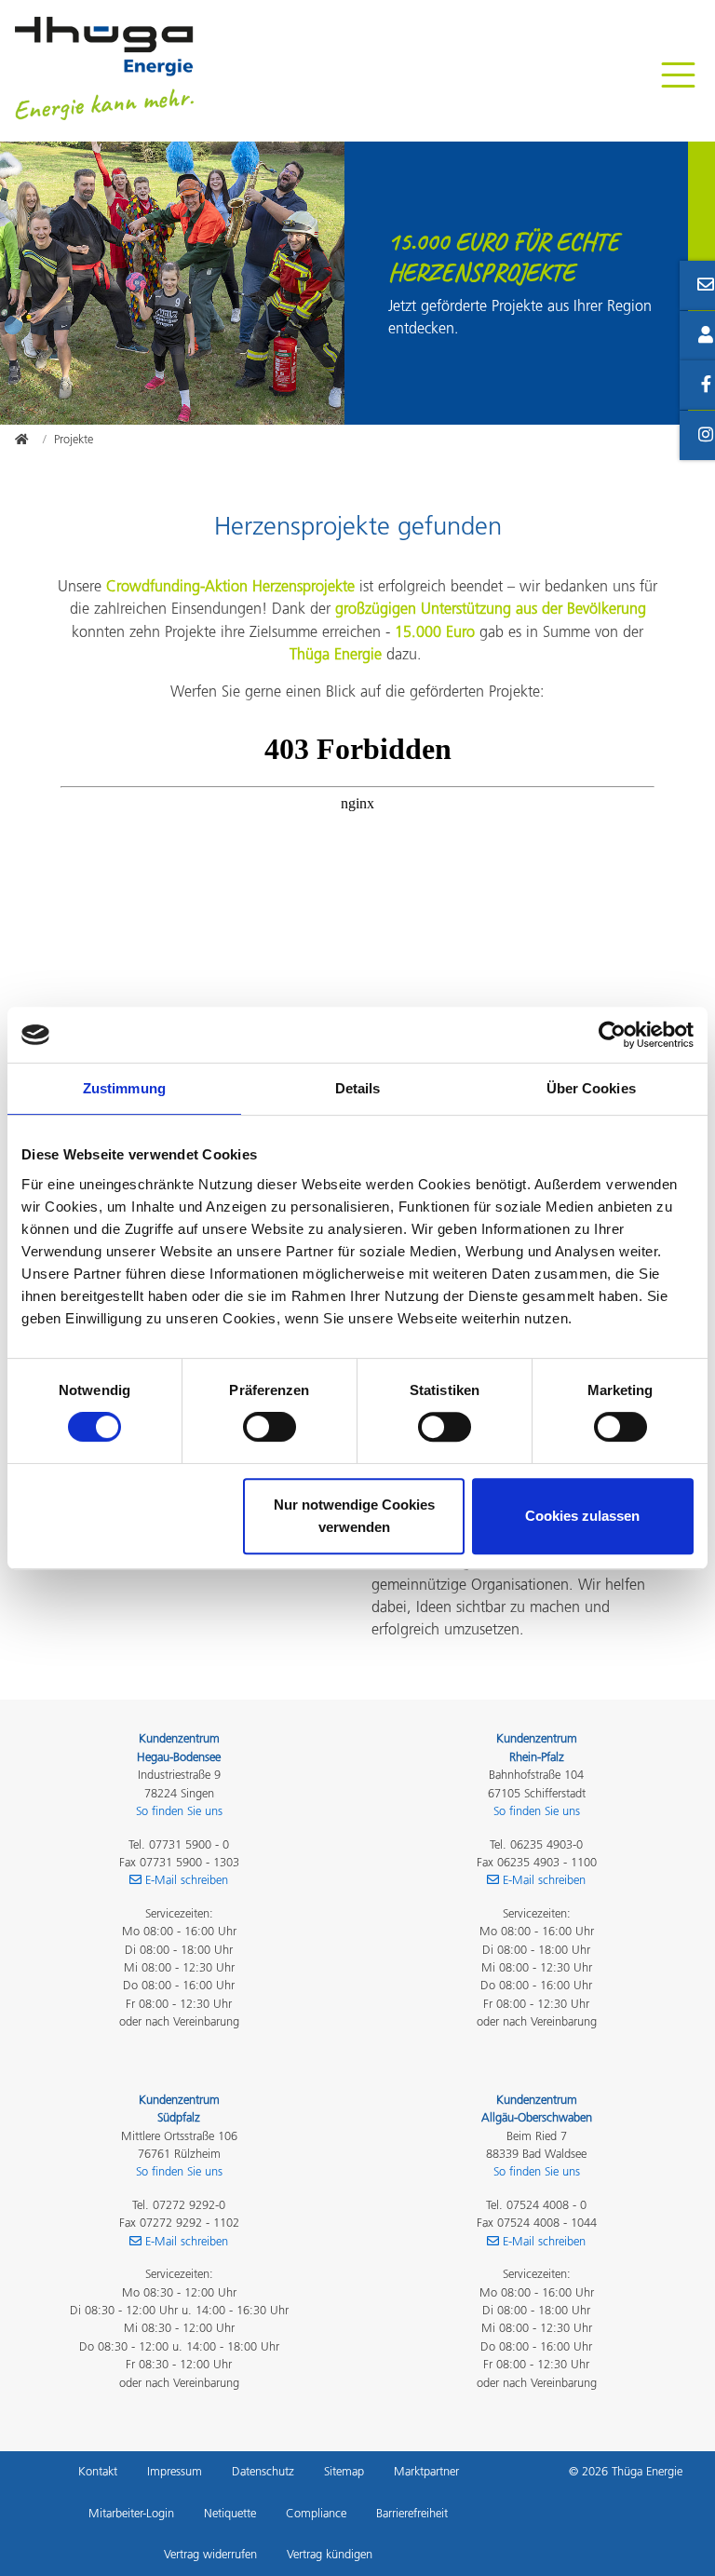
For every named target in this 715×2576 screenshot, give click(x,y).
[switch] (270, 1427)
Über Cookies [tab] (591, 1088)
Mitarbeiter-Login (131, 2513)
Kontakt (98, 2471)
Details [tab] (358, 1088)
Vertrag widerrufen (210, 2554)
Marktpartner (426, 2471)
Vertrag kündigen (330, 2554)
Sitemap (344, 2471)
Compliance (316, 2513)
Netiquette (230, 2513)
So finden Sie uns (179, 1811)
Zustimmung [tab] (124, 1088)
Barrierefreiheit (412, 2513)
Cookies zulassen (582, 1516)
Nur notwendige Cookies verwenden (354, 1516)
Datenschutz (263, 2471)
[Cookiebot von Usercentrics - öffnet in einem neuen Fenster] (612, 1035)
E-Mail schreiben (187, 1880)
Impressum (175, 2471)
